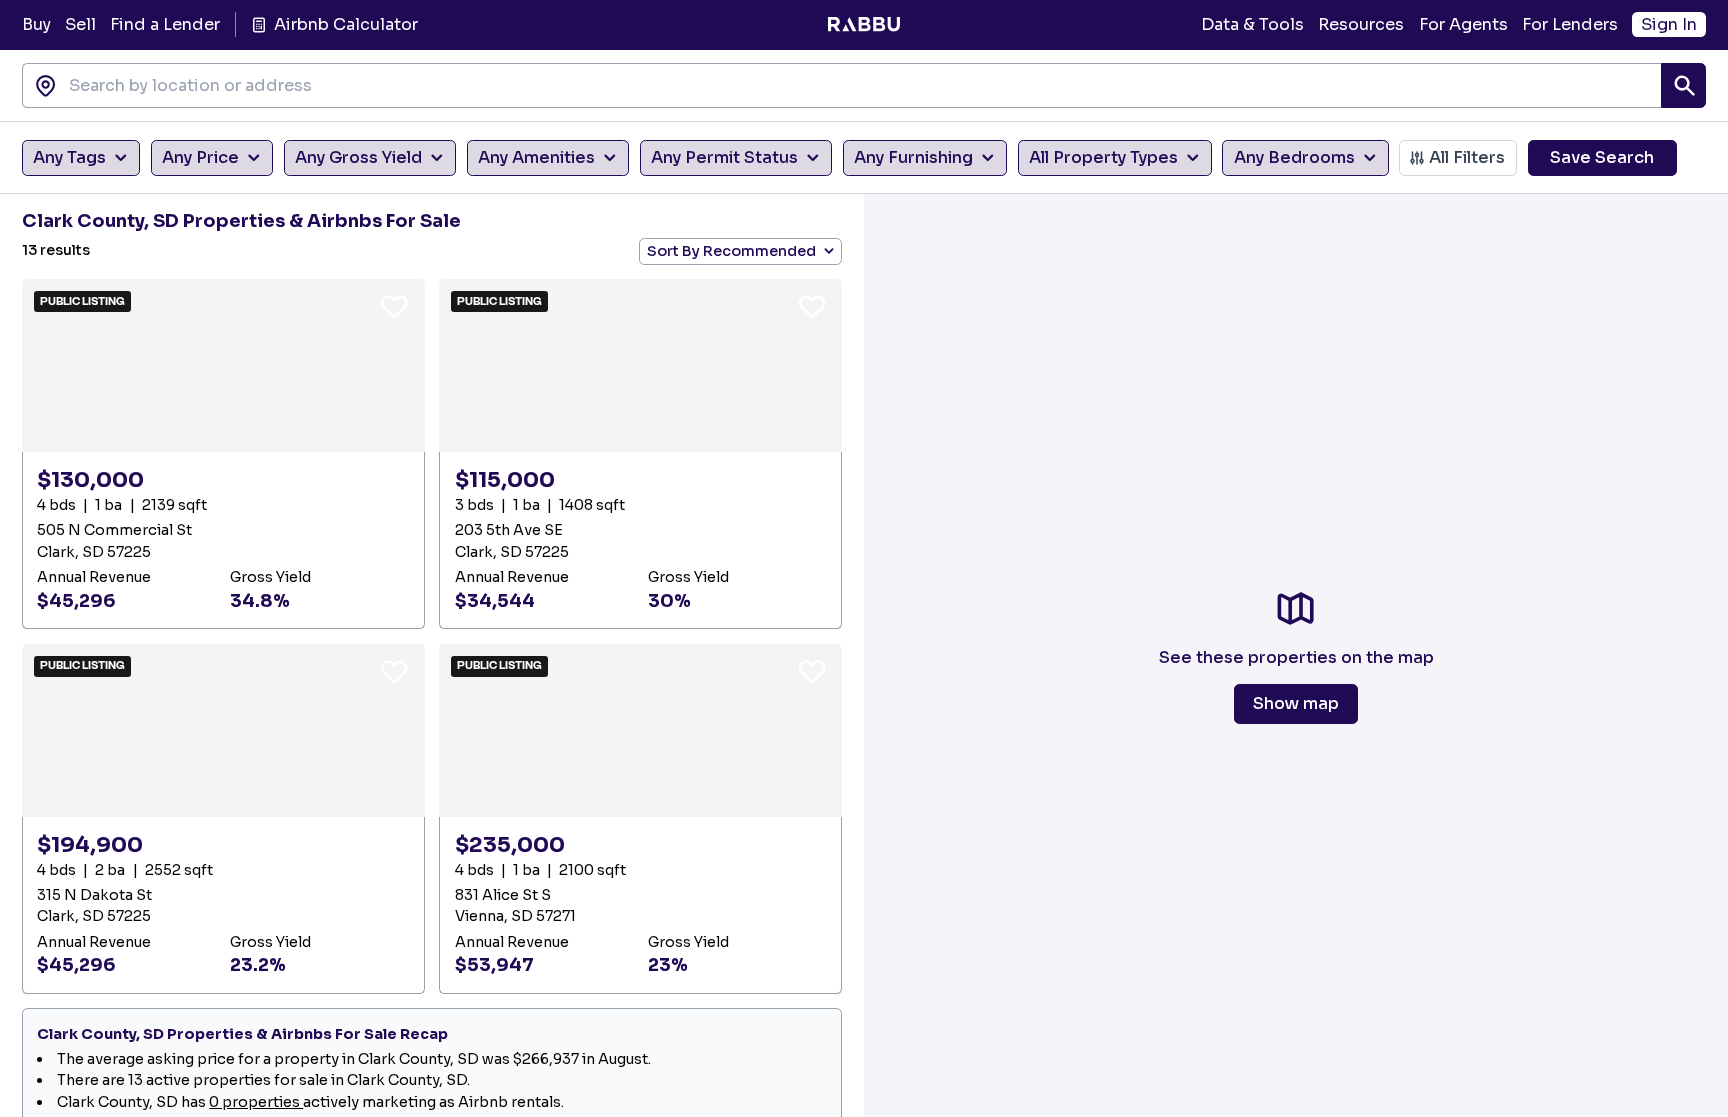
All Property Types (1103, 157)
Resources (1361, 24)
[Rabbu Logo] (863, 25)
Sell (80, 24)
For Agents (1463, 24)
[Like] (394, 306)
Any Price (200, 157)
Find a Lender (165, 24)
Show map (1296, 703)
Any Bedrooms (1294, 157)
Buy (36, 24)
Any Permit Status (724, 157)
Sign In (1669, 24)
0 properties (256, 1102)
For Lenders (1570, 24)
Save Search (1602, 157)
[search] (1683, 85)
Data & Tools (1252, 24)
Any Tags (69, 157)
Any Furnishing (913, 157)
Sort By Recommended (731, 251)
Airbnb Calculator (345, 24)
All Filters (1467, 157)
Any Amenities (536, 157)
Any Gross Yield (358, 157)
